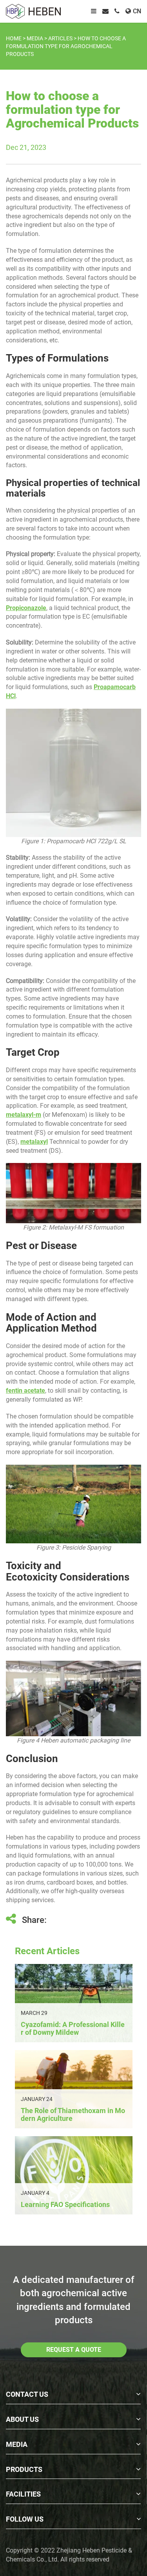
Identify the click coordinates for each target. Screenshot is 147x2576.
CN (137, 11)
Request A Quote (74, 2350)
